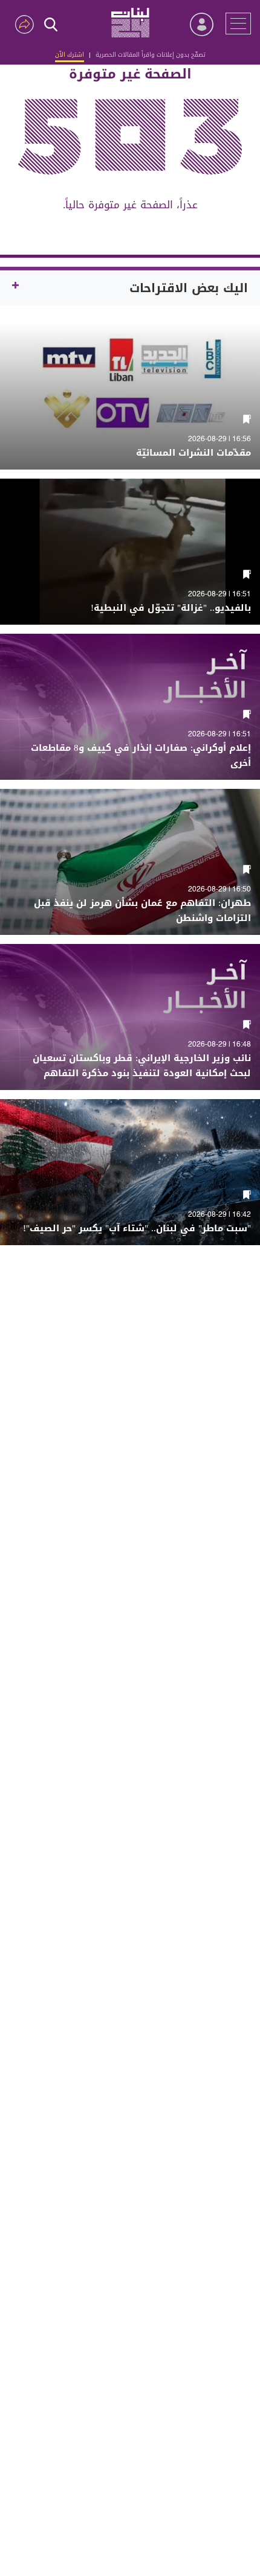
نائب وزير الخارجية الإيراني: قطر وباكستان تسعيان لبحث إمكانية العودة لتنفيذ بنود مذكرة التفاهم (142, 1066)
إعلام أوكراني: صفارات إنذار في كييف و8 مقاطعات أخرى (141, 756)
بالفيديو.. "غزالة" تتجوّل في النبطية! (171, 608)
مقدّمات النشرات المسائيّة (193, 453)
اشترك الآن (70, 55)
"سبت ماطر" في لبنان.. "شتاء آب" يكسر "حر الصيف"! (137, 1229)
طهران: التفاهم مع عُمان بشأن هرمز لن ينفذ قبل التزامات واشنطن (142, 911)
